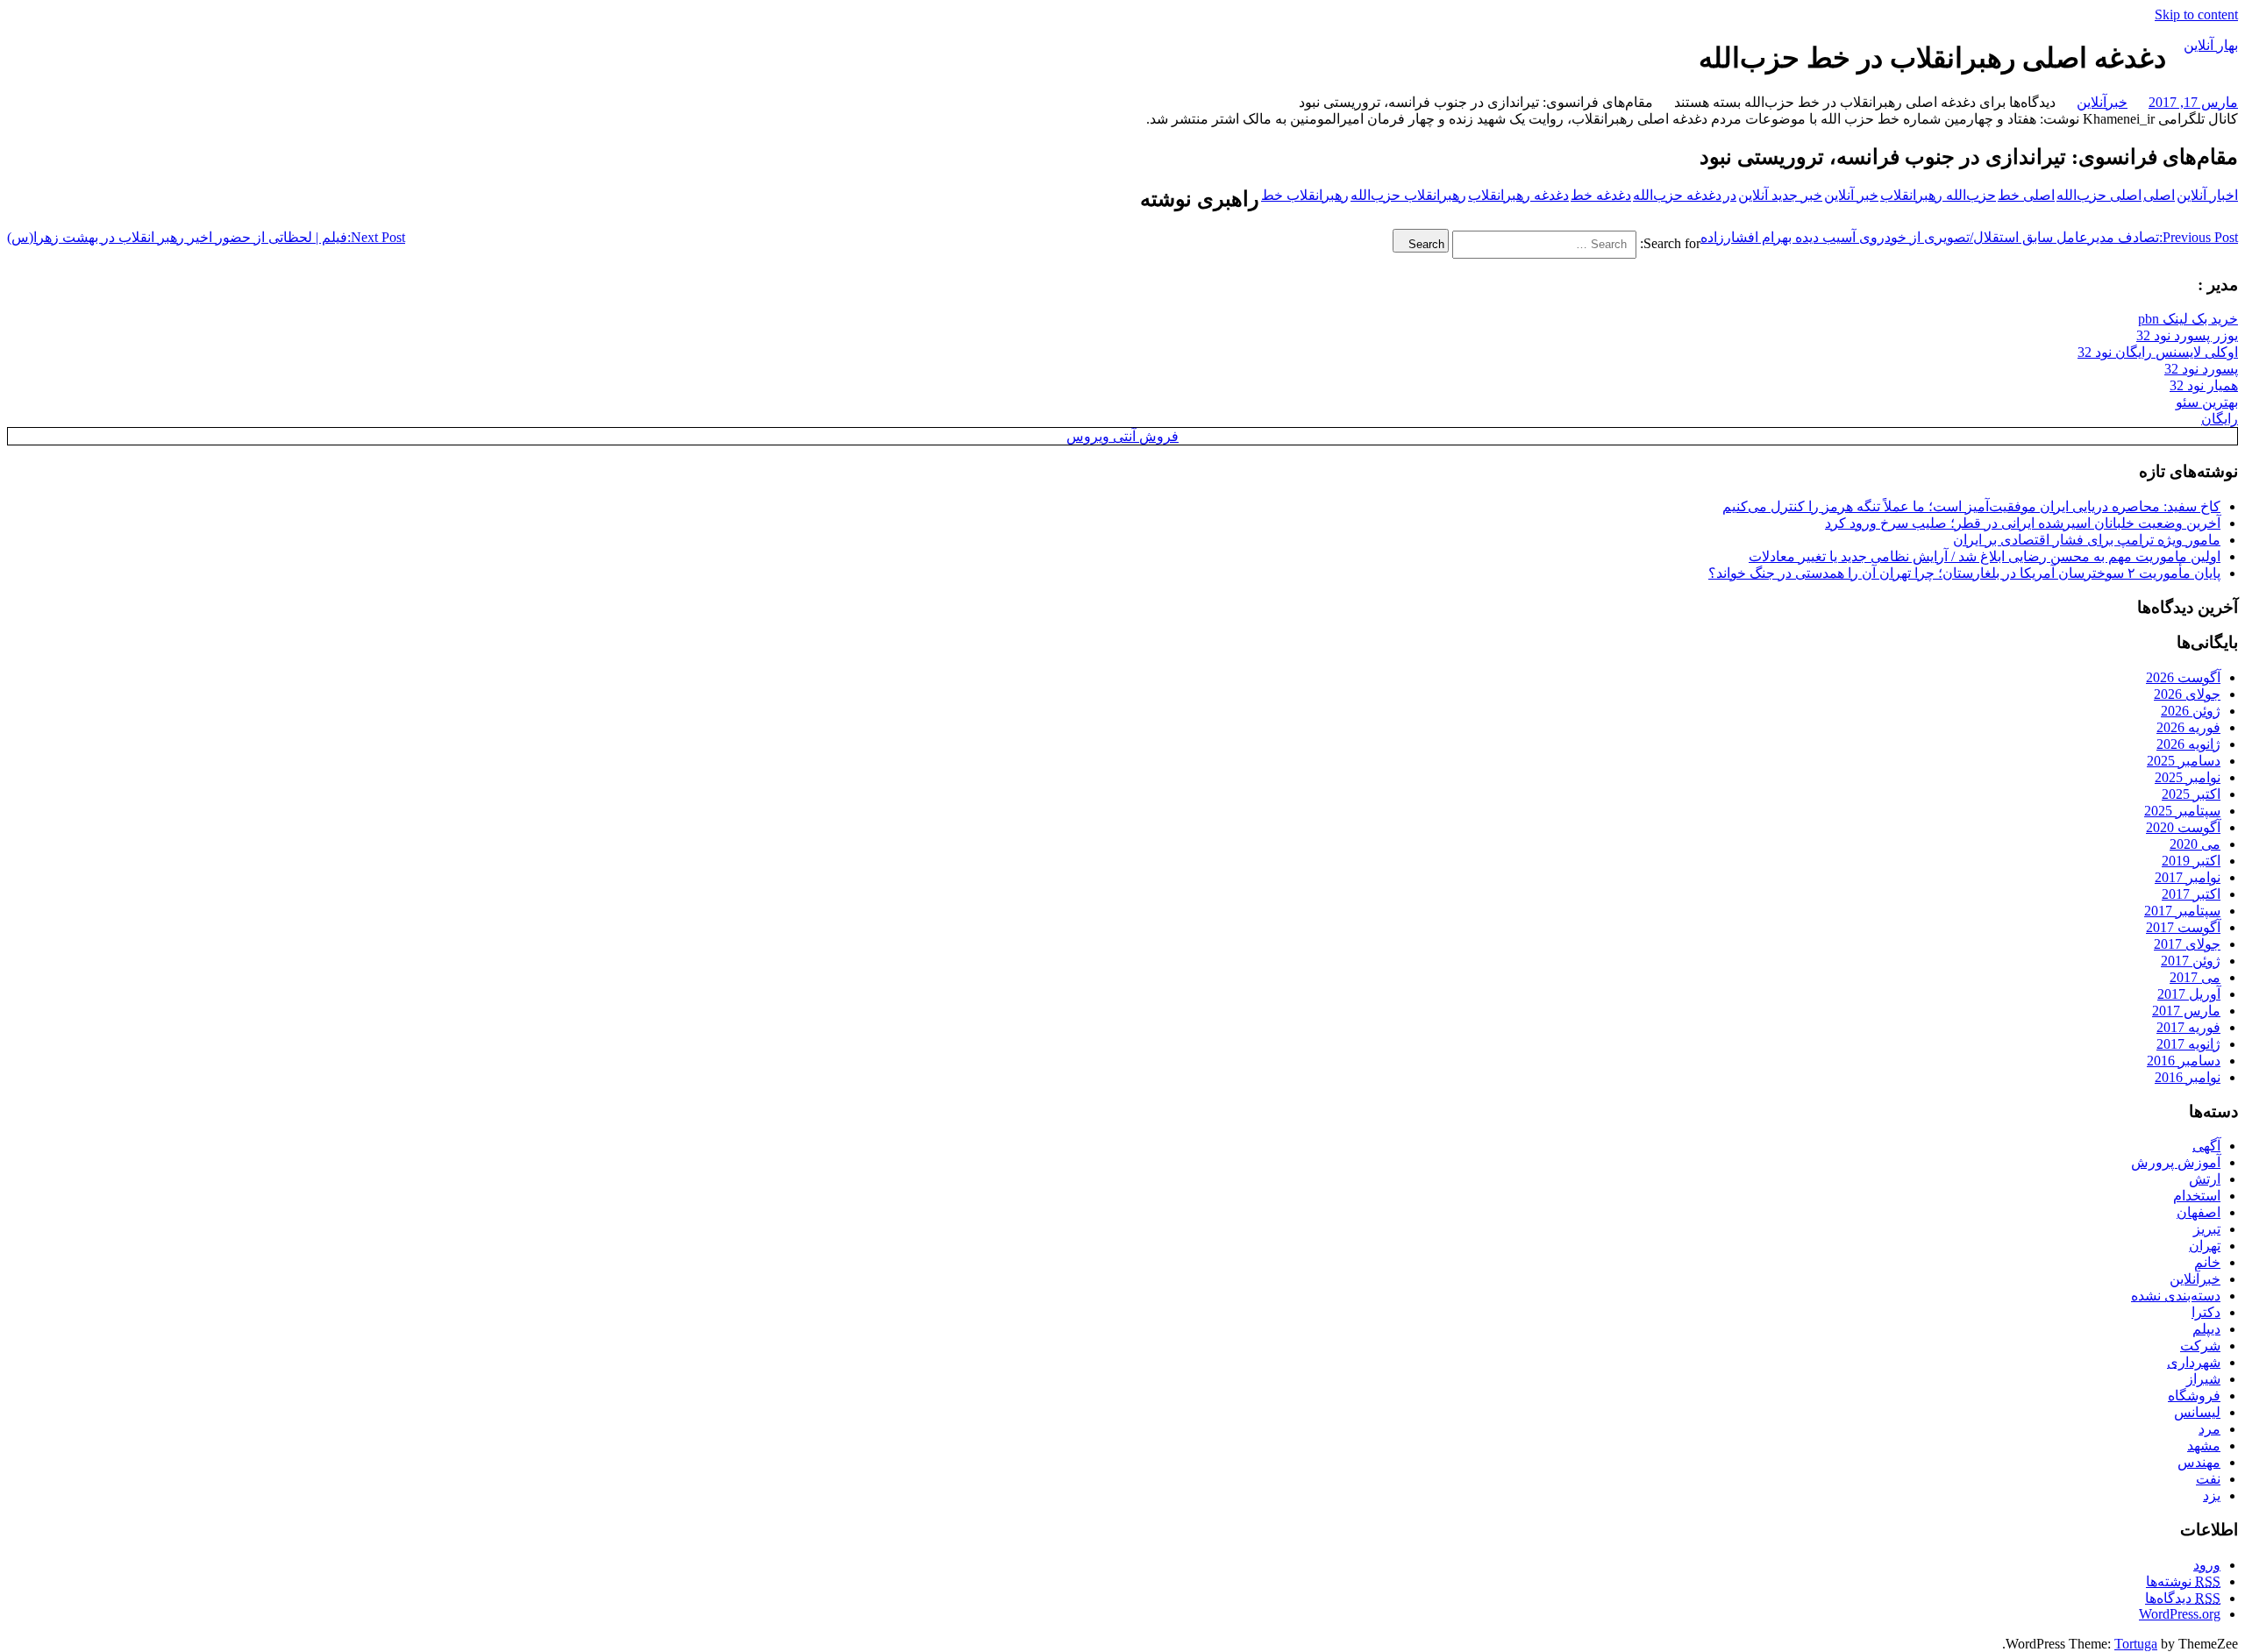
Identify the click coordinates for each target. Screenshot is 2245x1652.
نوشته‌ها (2183, 1581)
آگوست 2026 (2183, 677)
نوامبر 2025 (2188, 777)
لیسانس (2197, 1412)
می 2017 (2195, 977)
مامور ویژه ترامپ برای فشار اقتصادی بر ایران (2087, 540)
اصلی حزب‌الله (2099, 195)
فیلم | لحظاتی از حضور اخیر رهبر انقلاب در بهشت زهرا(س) (206, 237)
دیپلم (2206, 1329)
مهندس (2199, 1462)
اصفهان (2199, 1212)
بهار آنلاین (2211, 45)
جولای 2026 (2187, 694)
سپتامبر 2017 (2182, 911)
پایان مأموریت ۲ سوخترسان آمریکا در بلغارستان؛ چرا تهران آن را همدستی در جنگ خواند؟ (1964, 573)
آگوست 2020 (2183, 827)
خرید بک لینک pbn (2188, 319)
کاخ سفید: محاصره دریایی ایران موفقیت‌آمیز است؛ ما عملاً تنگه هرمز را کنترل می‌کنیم (1971, 506)
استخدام (2197, 1196)
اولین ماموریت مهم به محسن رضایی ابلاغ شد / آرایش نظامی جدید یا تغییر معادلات (1985, 556)
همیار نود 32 (2204, 385)
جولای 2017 (2187, 944)
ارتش (2205, 1179)
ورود (2207, 1565)
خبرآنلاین (2102, 102)
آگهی (2206, 1146)
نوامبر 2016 (2188, 1077)
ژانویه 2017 (2188, 1044)
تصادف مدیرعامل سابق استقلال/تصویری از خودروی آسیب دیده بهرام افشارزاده (1969, 237)
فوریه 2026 (2188, 727)
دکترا (2206, 1312)
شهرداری (2194, 1362)
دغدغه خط (1601, 195)
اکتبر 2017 (2191, 894)
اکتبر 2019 (2191, 861)
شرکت (2200, 1346)
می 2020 (2195, 844)
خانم (2207, 1262)
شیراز (2203, 1379)
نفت (2208, 1479)
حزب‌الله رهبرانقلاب (1938, 195)
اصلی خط (2026, 195)
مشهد (2204, 1445)
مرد (2209, 1429)
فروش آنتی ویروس (1122, 436)
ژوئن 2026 (2191, 711)
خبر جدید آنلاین (1780, 195)
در (1730, 195)
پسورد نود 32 (2201, 369)
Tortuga (2136, 1644)
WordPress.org (2180, 1614)
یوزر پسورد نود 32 (2187, 335)
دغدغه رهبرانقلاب (1518, 195)
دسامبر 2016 (2184, 1061)
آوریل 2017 (2189, 994)
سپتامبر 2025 (2182, 811)
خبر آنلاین (1851, 195)
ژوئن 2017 (2191, 961)
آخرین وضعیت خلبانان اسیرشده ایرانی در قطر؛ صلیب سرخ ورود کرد (2023, 523)
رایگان (2220, 419)
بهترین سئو (2207, 402)
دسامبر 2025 (2184, 761)
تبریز (2207, 1229)
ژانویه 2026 (2188, 744)
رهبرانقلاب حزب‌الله (1408, 195)
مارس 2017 (2186, 1011)
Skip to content (2196, 14)
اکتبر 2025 (2191, 794)
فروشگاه (2194, 1396)
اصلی (2159, 195)
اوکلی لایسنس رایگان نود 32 (2158, 352)
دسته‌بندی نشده (2176, 1296)
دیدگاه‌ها (2183, 1598)
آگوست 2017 (2183, 927)
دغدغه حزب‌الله (1677, 195)
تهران (2205, 1246)
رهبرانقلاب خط (1305, 195)
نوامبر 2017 (2188, 877)
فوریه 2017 (2188, 1027)
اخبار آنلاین (2207, 195)
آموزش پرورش (2176, 1162)
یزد (2212, 1495)
